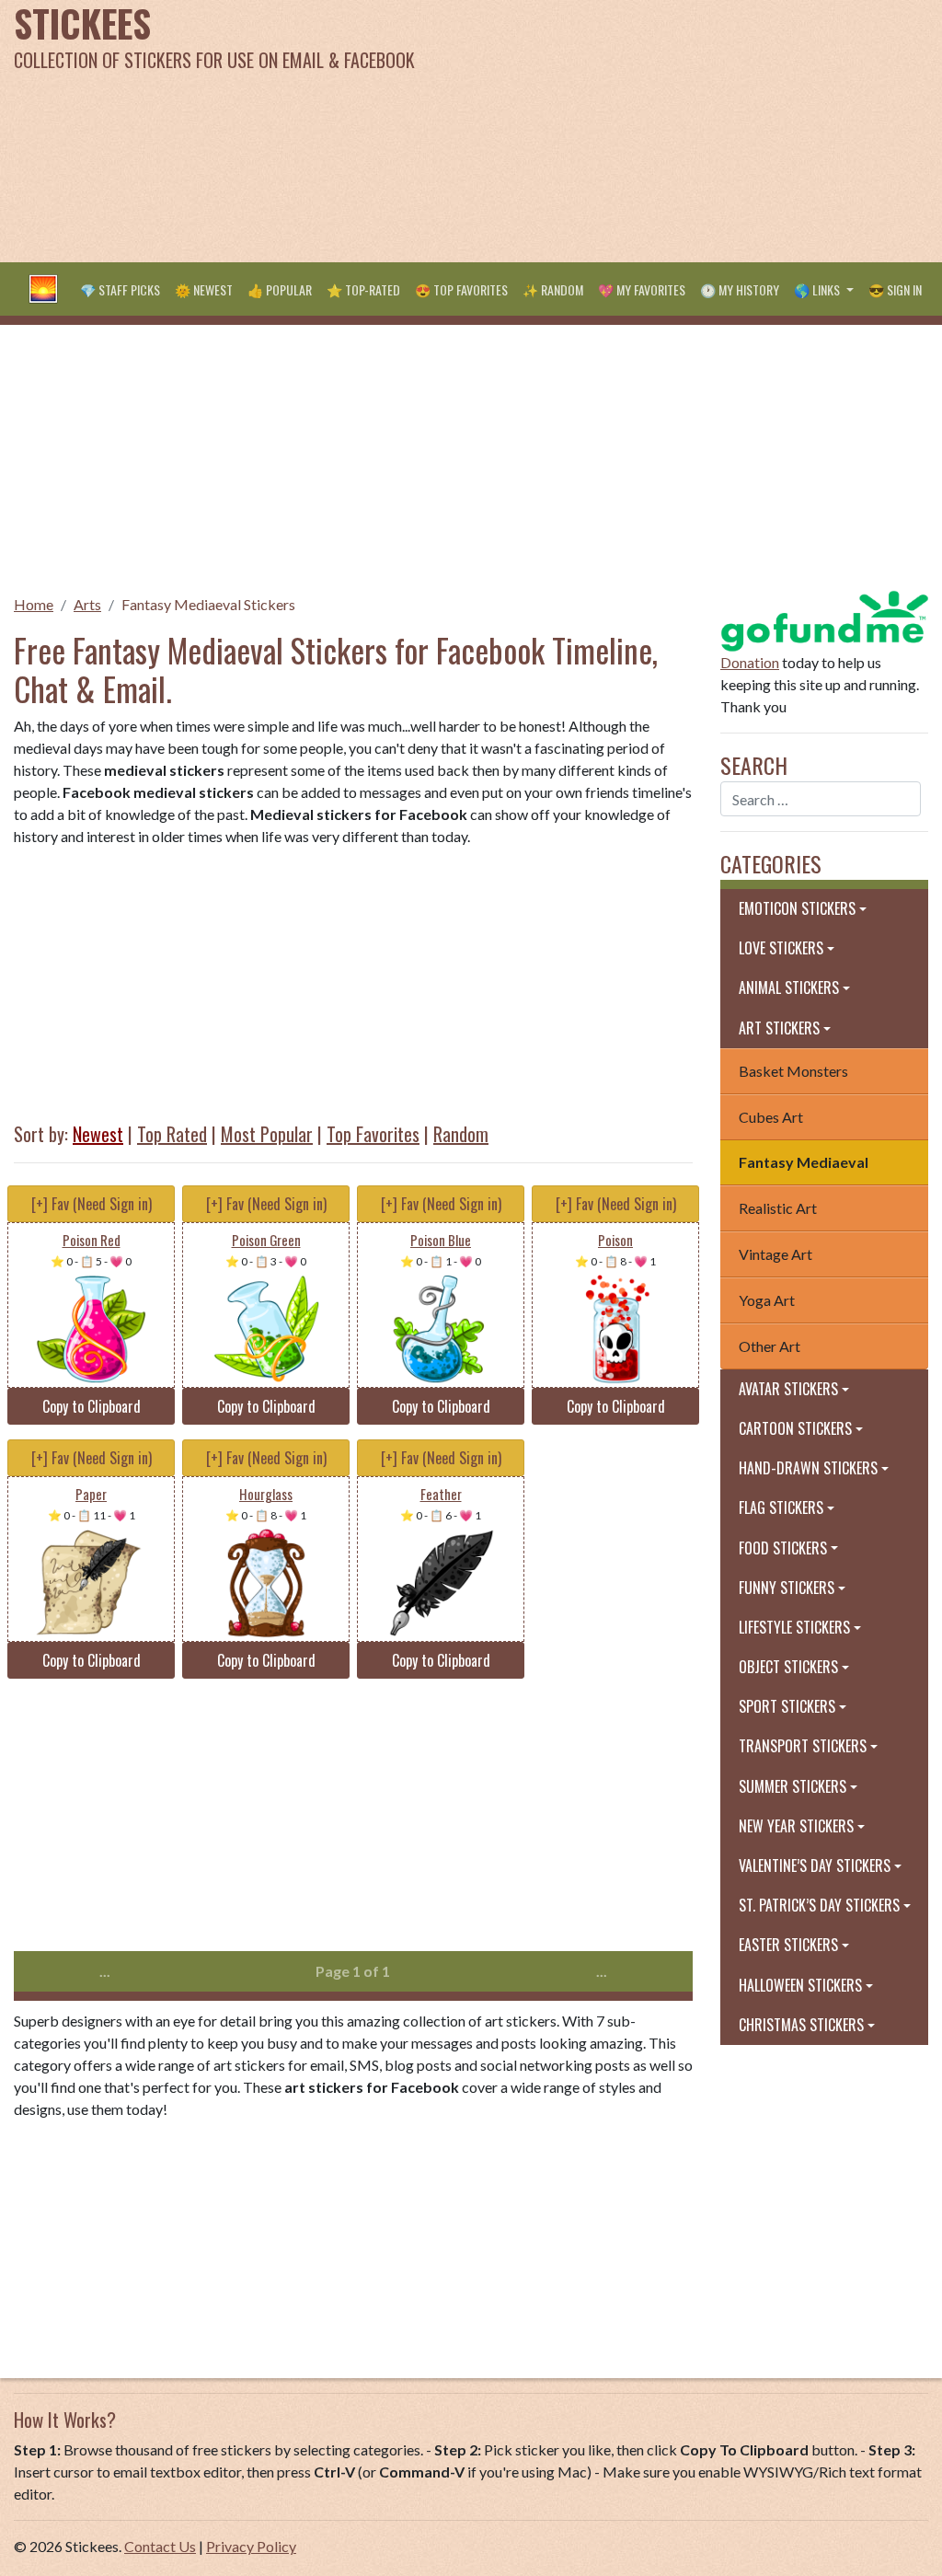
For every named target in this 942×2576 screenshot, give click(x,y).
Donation (750, 662)
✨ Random (553, 289)
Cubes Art (771, 1117)
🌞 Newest (204, 289)
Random (461, 1134)
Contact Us (160, 2546)
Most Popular (267, 1134)
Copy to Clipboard (92, 1406)
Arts (87, 604)
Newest (98, 1134)
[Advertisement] (634, 129)
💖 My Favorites (642, 289)
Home (34, 604)
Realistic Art (778, 1208)
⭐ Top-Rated (363, 289)
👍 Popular (280, 289)
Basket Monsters (793, 1071)
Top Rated (172, 1134)
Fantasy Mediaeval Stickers (208, 604)
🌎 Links (818, 289)
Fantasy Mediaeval (804, 1162)
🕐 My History (740, 289)
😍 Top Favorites (461, 289)
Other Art (770, 1346)
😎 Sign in (895, 289)
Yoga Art (767, 1300)
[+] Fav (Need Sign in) (92, 1204)
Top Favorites (373, 1134)
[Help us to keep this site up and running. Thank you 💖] (824, 619)
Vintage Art (775, 1254)
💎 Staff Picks (120, 289)
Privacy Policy (251, 2546)
